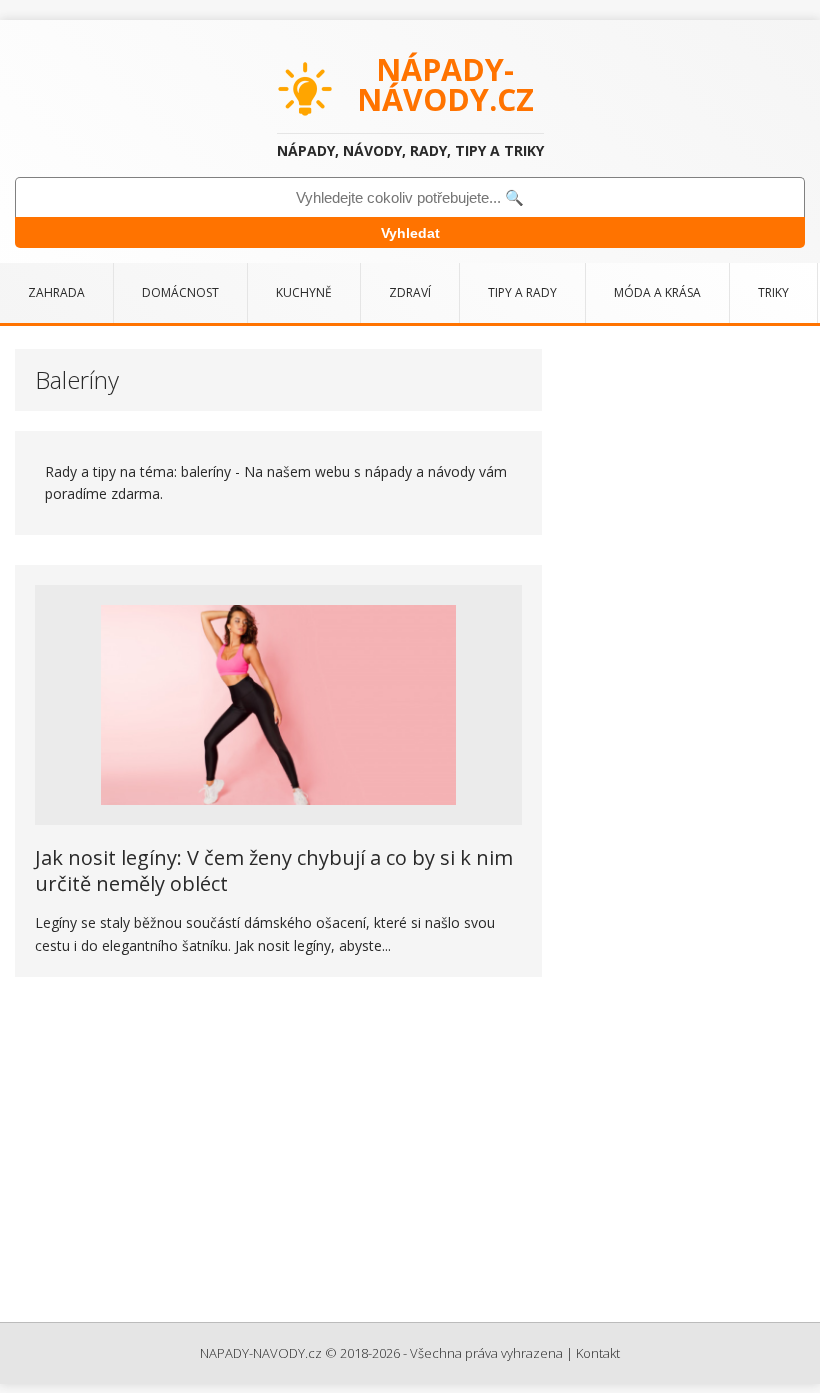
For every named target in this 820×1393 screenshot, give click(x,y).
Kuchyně (304, 292)
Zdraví (410, 292)
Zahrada (56, 292)
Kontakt (598, 1353)
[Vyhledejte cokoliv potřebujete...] (410, 197)
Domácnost (180, 292)
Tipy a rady (522, 292)
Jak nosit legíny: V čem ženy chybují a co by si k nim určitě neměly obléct (274, 870)
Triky (773, 292)
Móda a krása (657, 292)
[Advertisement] (410, 1152)
